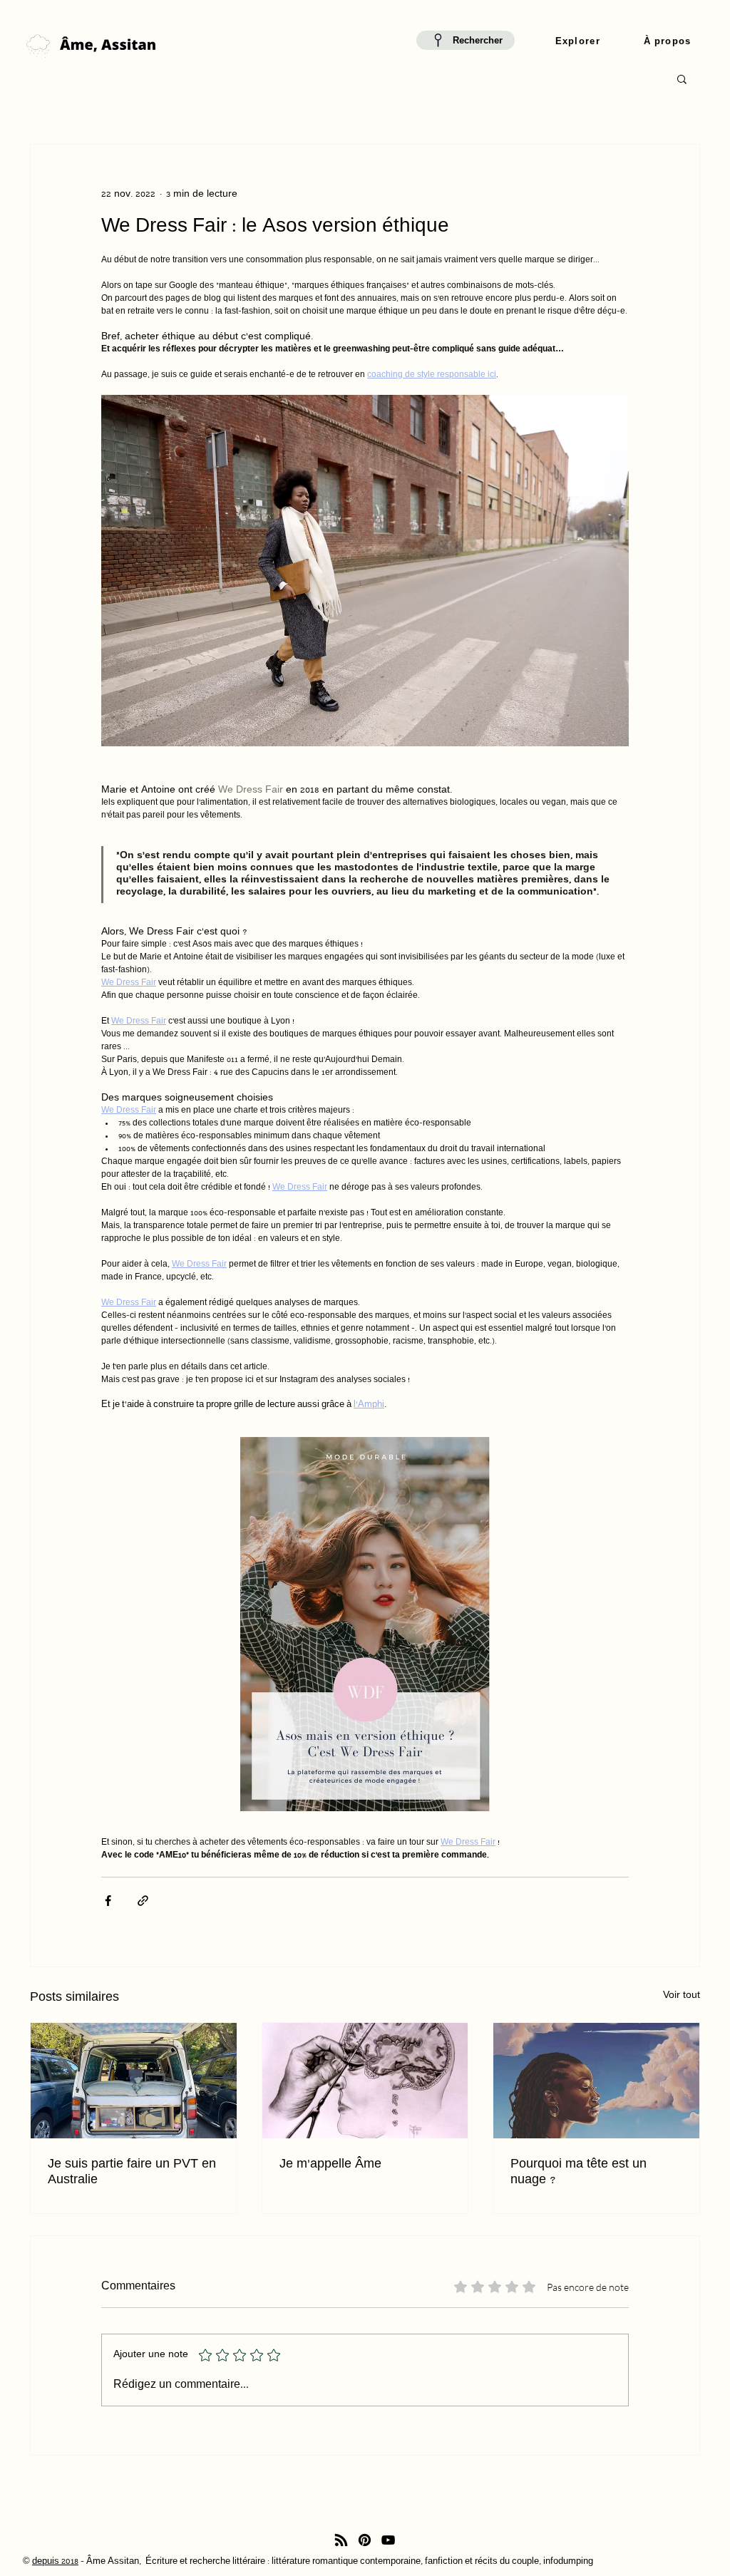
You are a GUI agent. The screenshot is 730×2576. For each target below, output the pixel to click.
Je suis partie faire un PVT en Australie (132, 2173)
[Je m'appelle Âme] (365, 2081)
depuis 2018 (55, 2562)
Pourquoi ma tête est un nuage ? (579, 2173)
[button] (578, 42)
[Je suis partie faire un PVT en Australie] (134, 2081)
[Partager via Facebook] (108, 1901)
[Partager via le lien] (143, 1901)
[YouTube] (388, 2540)
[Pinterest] (365, 2540)
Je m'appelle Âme (330, 2165)
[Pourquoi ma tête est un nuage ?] (596, 2081)
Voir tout (682, 1996)
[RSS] (341, 2540)
